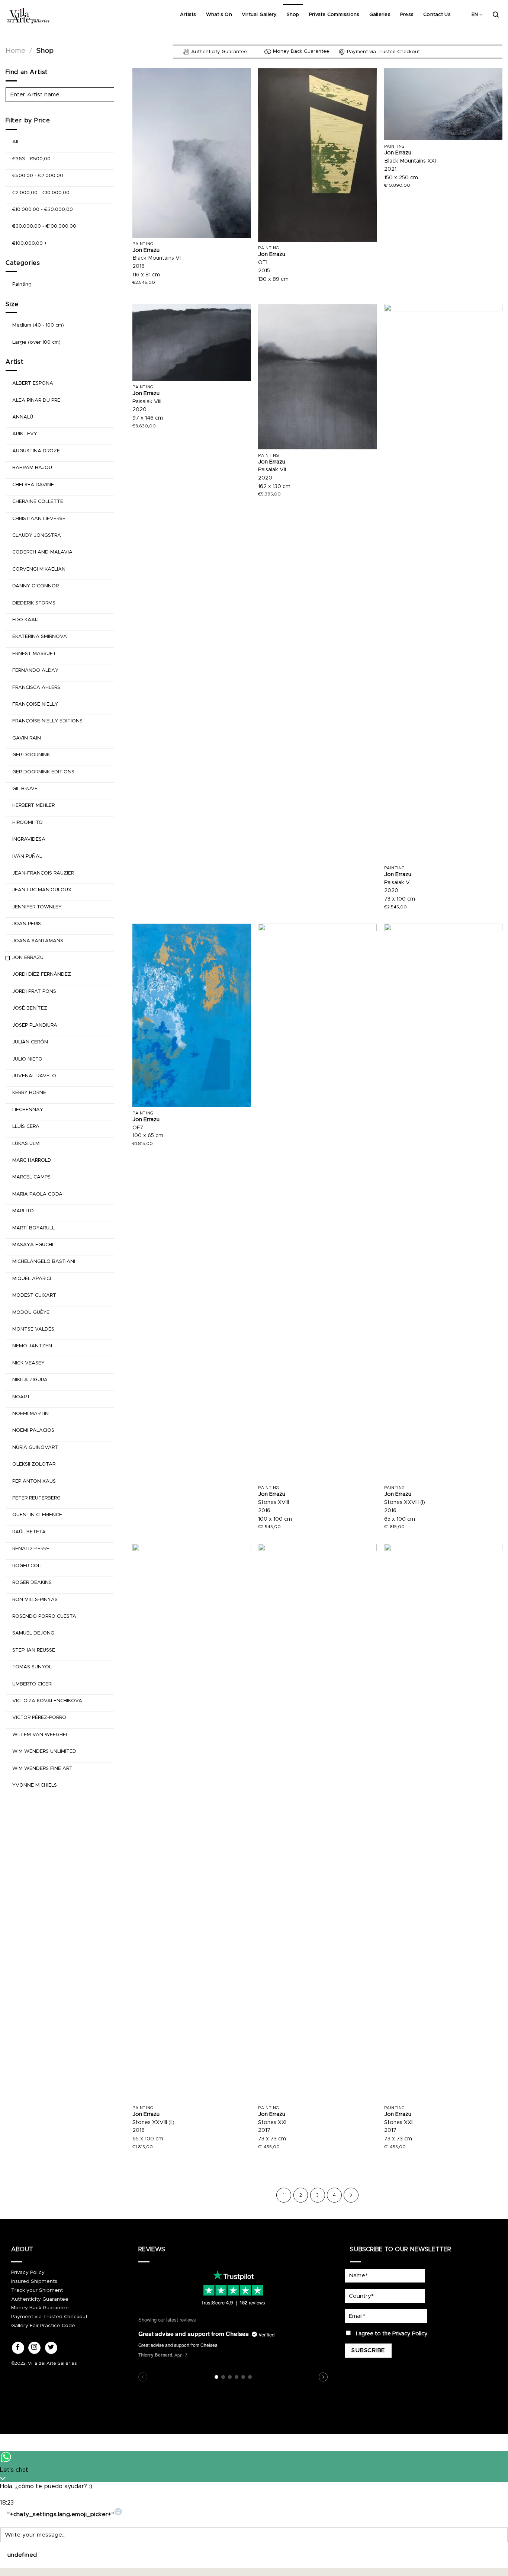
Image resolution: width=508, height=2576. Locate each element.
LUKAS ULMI (26, 1144)
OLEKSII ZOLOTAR (34, 1464)
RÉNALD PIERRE (31, 1549)
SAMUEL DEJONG (33, 1633)
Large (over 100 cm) (36, 342)
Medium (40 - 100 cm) (38, 325)
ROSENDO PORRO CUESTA (44, 1616)
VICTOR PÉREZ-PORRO (39, 1718)
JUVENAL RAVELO (34, 1076)
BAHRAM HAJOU (32, 468)
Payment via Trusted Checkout (49, 2317)
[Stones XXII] (443, 1823)
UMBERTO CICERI (32, 1684)
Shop (293, 15)
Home (15, 51)
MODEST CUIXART (34, 1295)
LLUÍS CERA (26, 1127)
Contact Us (437, 15)
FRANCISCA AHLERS (36, 688)
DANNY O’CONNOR (36, 586)
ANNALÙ (23, 417)
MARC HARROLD (32, 1160)
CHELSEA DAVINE (33, 485)
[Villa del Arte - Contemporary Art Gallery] (28, 15)
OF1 (263, 263)
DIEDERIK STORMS (34, 603)
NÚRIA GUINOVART (35, 1448)
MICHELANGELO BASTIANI (44, 1262)
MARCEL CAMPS (31, 1177)
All (15, 142)
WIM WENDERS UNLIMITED (44, 1751)
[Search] (496, 15)
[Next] (351, 2195)
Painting (22, 284)
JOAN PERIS (27, 924)
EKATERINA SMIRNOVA (40, 637)
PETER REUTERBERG (36, 1498)
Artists (188, 15)
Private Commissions (334, 15)
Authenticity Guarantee (40, 2299)
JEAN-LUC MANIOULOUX (42, 890)
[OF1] (317, 155)
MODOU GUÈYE (31, 1313)
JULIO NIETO (27, 1059)
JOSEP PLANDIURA (35, 1025)
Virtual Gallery (259, 15)
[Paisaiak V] (443, 583)
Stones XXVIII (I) (405, 1502)
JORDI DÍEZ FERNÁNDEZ (42, 974)
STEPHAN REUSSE (34, 1650)
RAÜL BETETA (29, 1532)
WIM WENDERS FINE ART (42, 1769)
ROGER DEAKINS (32, 1583)
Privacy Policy (28, 2272)
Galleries (380, 15)
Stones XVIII (274, 1502)
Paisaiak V (397, 883)
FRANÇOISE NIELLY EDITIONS (47, 721)
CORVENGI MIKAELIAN (39, 569)
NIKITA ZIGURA (30, 1380)
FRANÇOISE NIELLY (35, 704)
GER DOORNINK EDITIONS (43, 772)
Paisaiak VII (272, 470)
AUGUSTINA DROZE (36, 451)
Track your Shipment (37, 2290)
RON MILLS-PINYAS (35, 1600)
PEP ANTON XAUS (34, 1481)
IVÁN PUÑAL (27, 856)
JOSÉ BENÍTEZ (30, 1008)
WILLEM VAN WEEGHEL (40, 1735)
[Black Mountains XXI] (443, 104)
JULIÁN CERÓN (30, 1042)
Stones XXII (399, 2123)
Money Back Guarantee (40, 2308)
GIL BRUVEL (26, 789)
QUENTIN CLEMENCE (37, 1515)
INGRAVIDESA (29, 839)
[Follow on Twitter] (51, 2348)
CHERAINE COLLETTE (38, 502)
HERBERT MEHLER (33, 806)
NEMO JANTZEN (32, 1346)
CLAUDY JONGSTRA (37, 535)
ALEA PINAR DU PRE (36, 400)
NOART (21, 1397)
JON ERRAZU (28, 958)
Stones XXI (272, 2123)
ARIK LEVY (25, 434)
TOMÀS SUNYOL (32, 1667)
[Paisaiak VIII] (192, 342)
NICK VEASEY (28, 1363)
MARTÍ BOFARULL (33, 1228)
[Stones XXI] (317, 1823)
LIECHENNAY (28, 1110)
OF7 (138, 1128)
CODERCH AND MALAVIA (42, 552)
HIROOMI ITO (28, 823)
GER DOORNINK (31, 755)
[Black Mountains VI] (192, 153)
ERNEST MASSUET (34, 654)
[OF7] (192, 1015)
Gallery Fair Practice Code (43, 2326)
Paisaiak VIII (147, 402)
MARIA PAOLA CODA (37, 1194)
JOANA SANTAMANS (38, 941)
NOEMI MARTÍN (30, 1414)
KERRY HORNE (29, 1093)
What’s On (219, 15)
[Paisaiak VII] (317, 377)
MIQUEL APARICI (32, 1279)
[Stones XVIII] (317, 1203)
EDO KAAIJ (25, 620)
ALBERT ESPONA (33, 383)
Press (407, 15)
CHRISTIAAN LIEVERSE (39, 519)
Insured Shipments (34, 2281)
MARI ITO (23, 1211)
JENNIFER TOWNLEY (37, 907)
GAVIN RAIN (27, 738)
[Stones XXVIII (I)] (443, 1203)
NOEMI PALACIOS (33, 1430)
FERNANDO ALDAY (35, 671)
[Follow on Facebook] (18, 2348)
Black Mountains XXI (410, 161)
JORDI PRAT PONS (34, 992)
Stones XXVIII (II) (153, 2123)
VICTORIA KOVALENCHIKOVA (47, 1701)
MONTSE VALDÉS (33, 1329)
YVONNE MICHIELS (35, 1785)
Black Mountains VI (157, 258)
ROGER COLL (28, 1566)
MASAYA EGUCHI (33, 1245)
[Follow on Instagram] (34, 2348)
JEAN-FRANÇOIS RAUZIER (43, 873)
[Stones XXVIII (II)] (192, 1823)
